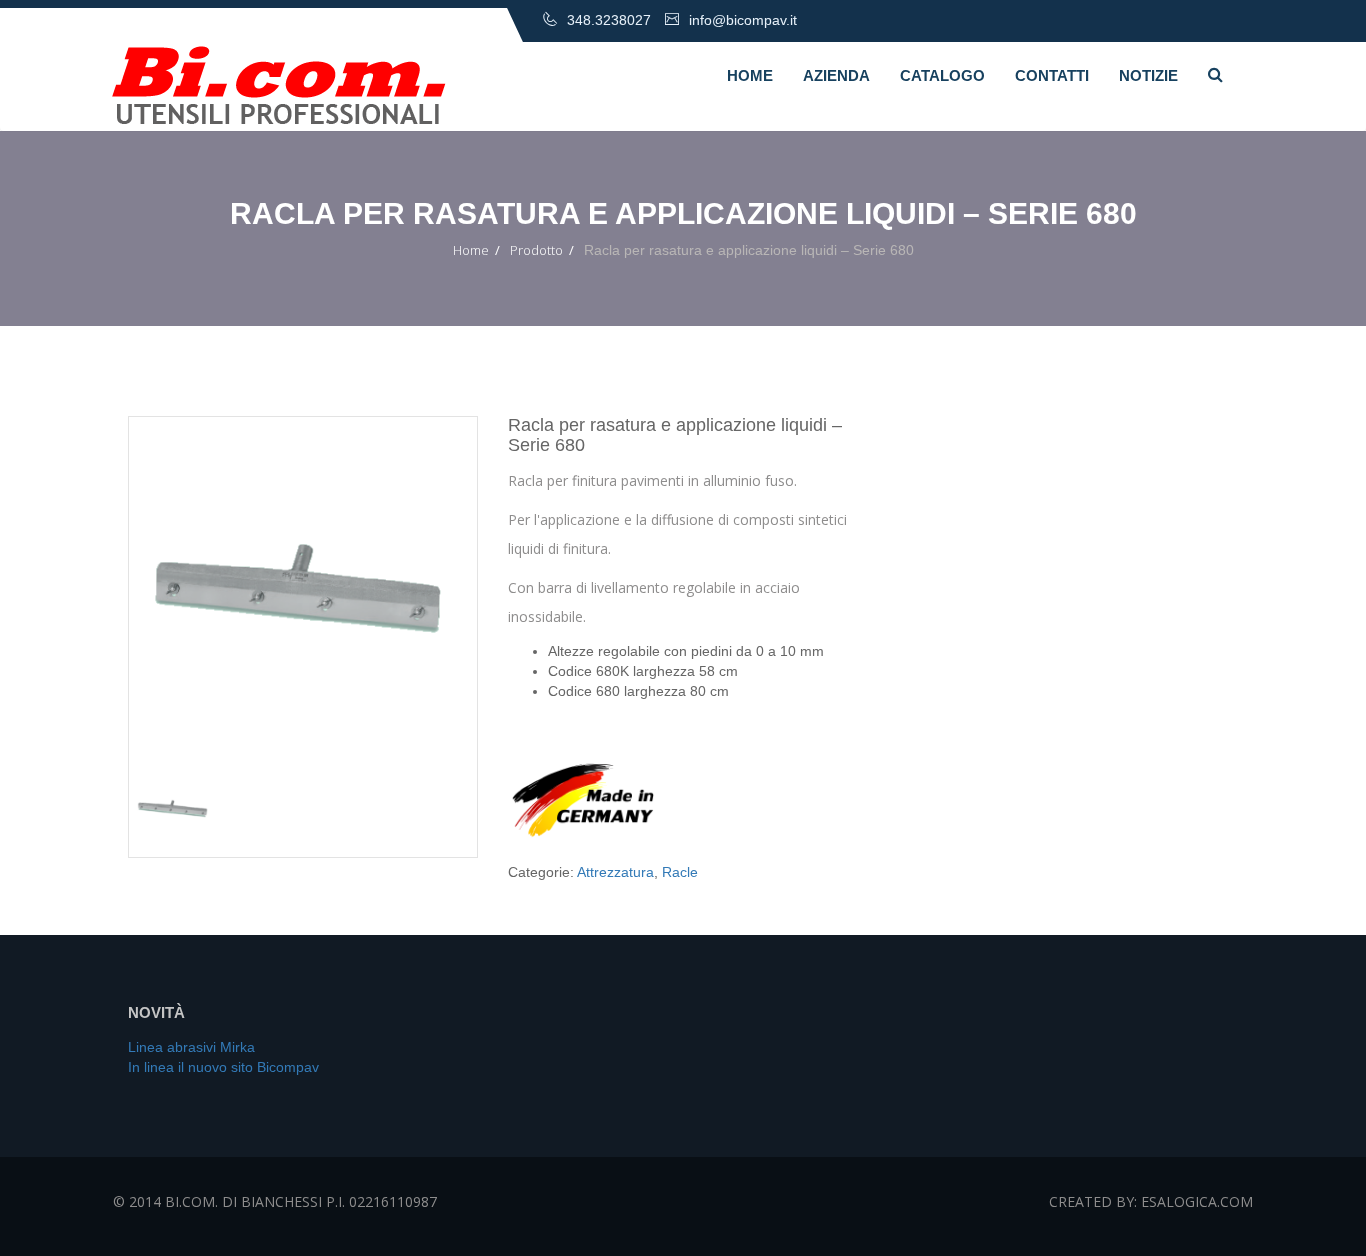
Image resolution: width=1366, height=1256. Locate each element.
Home (750, 75)
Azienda (836, 75)
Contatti (1052, 75)
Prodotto (536, 250)
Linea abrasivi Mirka (191, 1047)
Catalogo (942, 75)
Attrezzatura (615, 872)
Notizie (1148, 75)
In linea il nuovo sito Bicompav (223, 1067)
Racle (680, 872)
